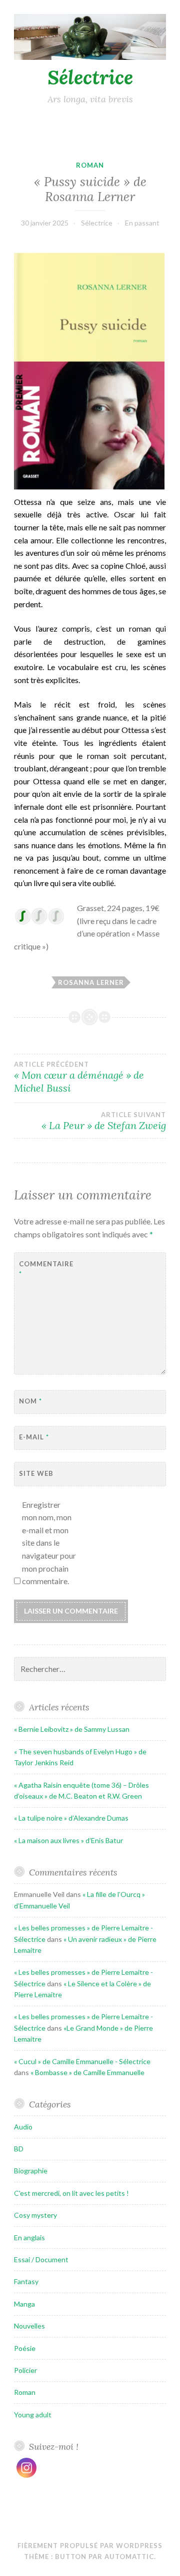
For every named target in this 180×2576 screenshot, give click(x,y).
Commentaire (44, 1269)
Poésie (25, 2348)
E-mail (34, 1437)
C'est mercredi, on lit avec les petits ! (71, 2193)
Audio (23, 2127)
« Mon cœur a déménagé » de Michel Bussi (79, 1077)
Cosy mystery (35, 2215)
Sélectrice (90, 77)
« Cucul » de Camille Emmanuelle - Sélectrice (82, 2061)
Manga (24, 2304)
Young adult (33, 2415)
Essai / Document (41, 2259)
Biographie (31, 2171)
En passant (142, 223)
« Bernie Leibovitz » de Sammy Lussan (72, 1729)
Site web (36, 1473)
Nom (30, 1401)
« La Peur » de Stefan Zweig (104, 1121)
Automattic (129, 2557)
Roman (90, 165)
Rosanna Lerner (91, 982)
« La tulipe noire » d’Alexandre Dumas (71, 1818)
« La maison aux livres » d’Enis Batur (68, 1840)
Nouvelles (29, 2326)
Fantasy (26, 2281)
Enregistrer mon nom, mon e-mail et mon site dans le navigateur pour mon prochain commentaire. (49, 1543)
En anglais (29, 2237)
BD (19, 2149)
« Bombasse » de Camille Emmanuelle (87, 2072)
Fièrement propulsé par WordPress (90, 2546)
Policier (25, 2370)
